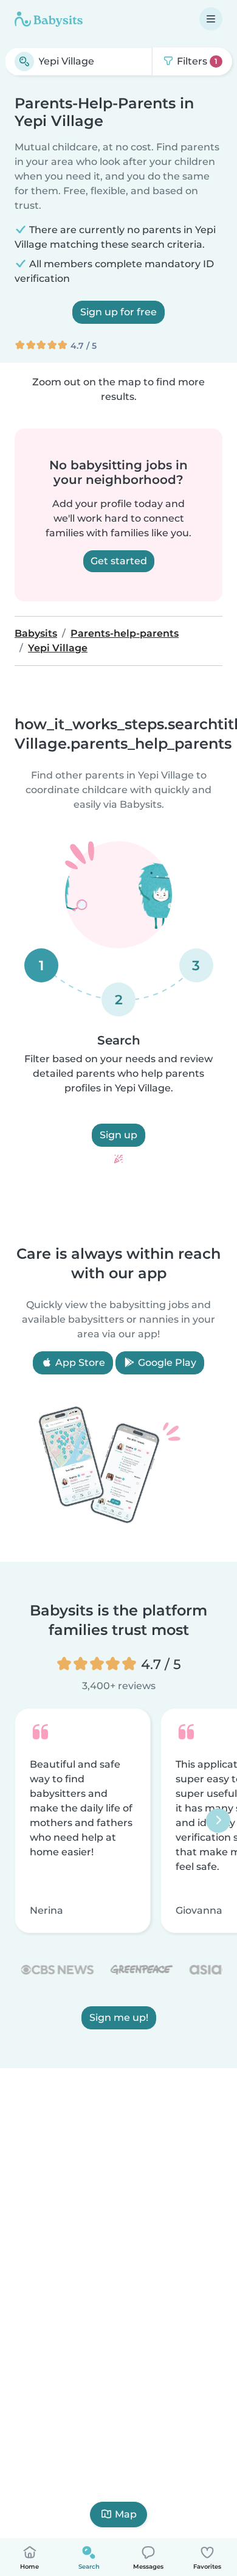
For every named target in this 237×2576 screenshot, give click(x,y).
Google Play (166, 1363)
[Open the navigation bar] (211, 19)
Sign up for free (118, 312)
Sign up (118, 1135)
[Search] (24, 61)
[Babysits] (49, 19)
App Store (79, 1363)
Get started (119, 561)
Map (126, 2514)
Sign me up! (119, 2018)
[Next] (218, 1821)
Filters (196, 61)
